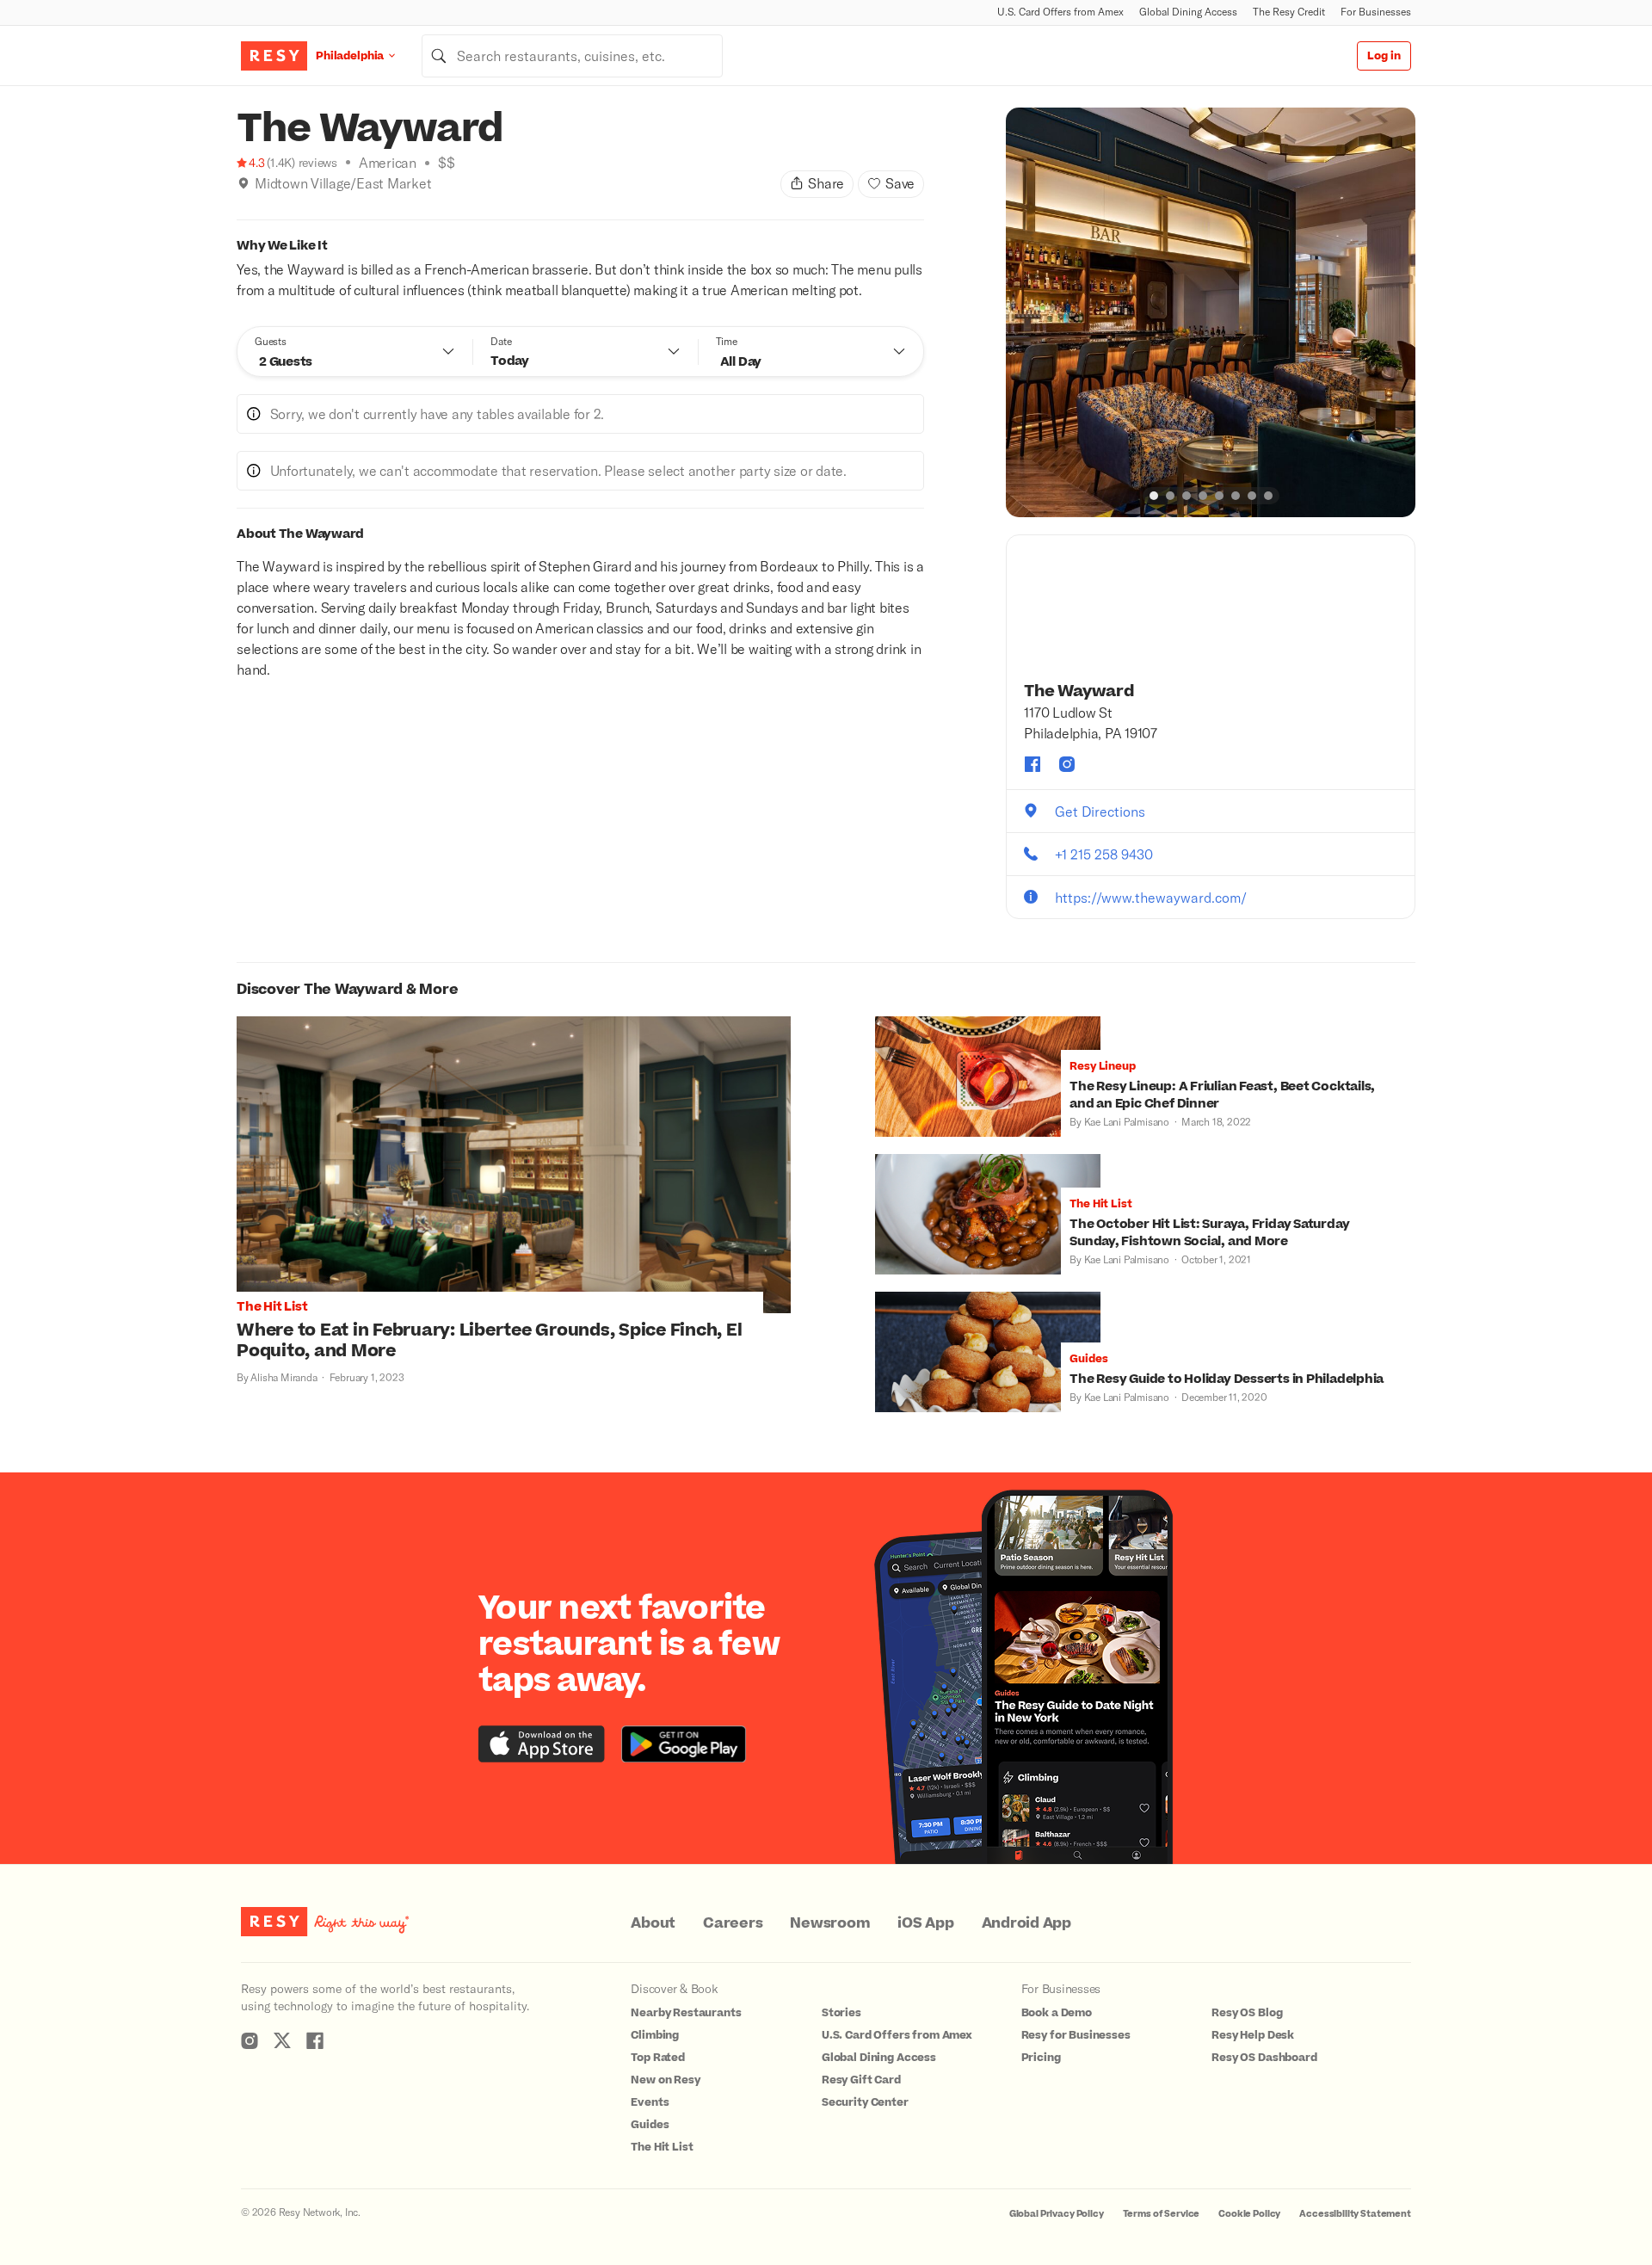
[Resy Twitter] (282, 2040)
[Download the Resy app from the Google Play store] (684, 1744)
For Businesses (1376, 12)
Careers (733, 1923)
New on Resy (665, 2080)
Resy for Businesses (1076, 2035)
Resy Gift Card (861, 2080)
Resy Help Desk (1253, 2035)
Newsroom (830, 1923)
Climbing (655, 2035)
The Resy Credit (1289, 12)
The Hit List (662, 2147)
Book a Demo (1057, 2013)
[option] (1211, 312)
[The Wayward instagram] (1067, 764)
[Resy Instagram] (250, 2040)
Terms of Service (1162, 2214)
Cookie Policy (1249, 2214)
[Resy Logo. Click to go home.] (274, 56)
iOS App (925, 1923)
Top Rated (658, 2058)
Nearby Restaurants (686, 2013)
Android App (1026, 1923)
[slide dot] (1154, 496)
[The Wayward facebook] (1032, 764)
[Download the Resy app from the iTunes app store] (542, 1744)
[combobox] (572, 56)
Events (650, 2102)
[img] (243, 183)
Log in (1384, 56)
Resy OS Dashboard (1264, 2058)
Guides (650, 2125)
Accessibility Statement (1355, 2214)
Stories (841, 2013)
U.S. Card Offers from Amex (1060, 12)
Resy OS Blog (1247, 2013)
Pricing (1041, 2058)
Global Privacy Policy (1057, 2214)
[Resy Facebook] (315, 2040)
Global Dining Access (1188, 12)
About (653, 1923)
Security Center (865, 2102)
